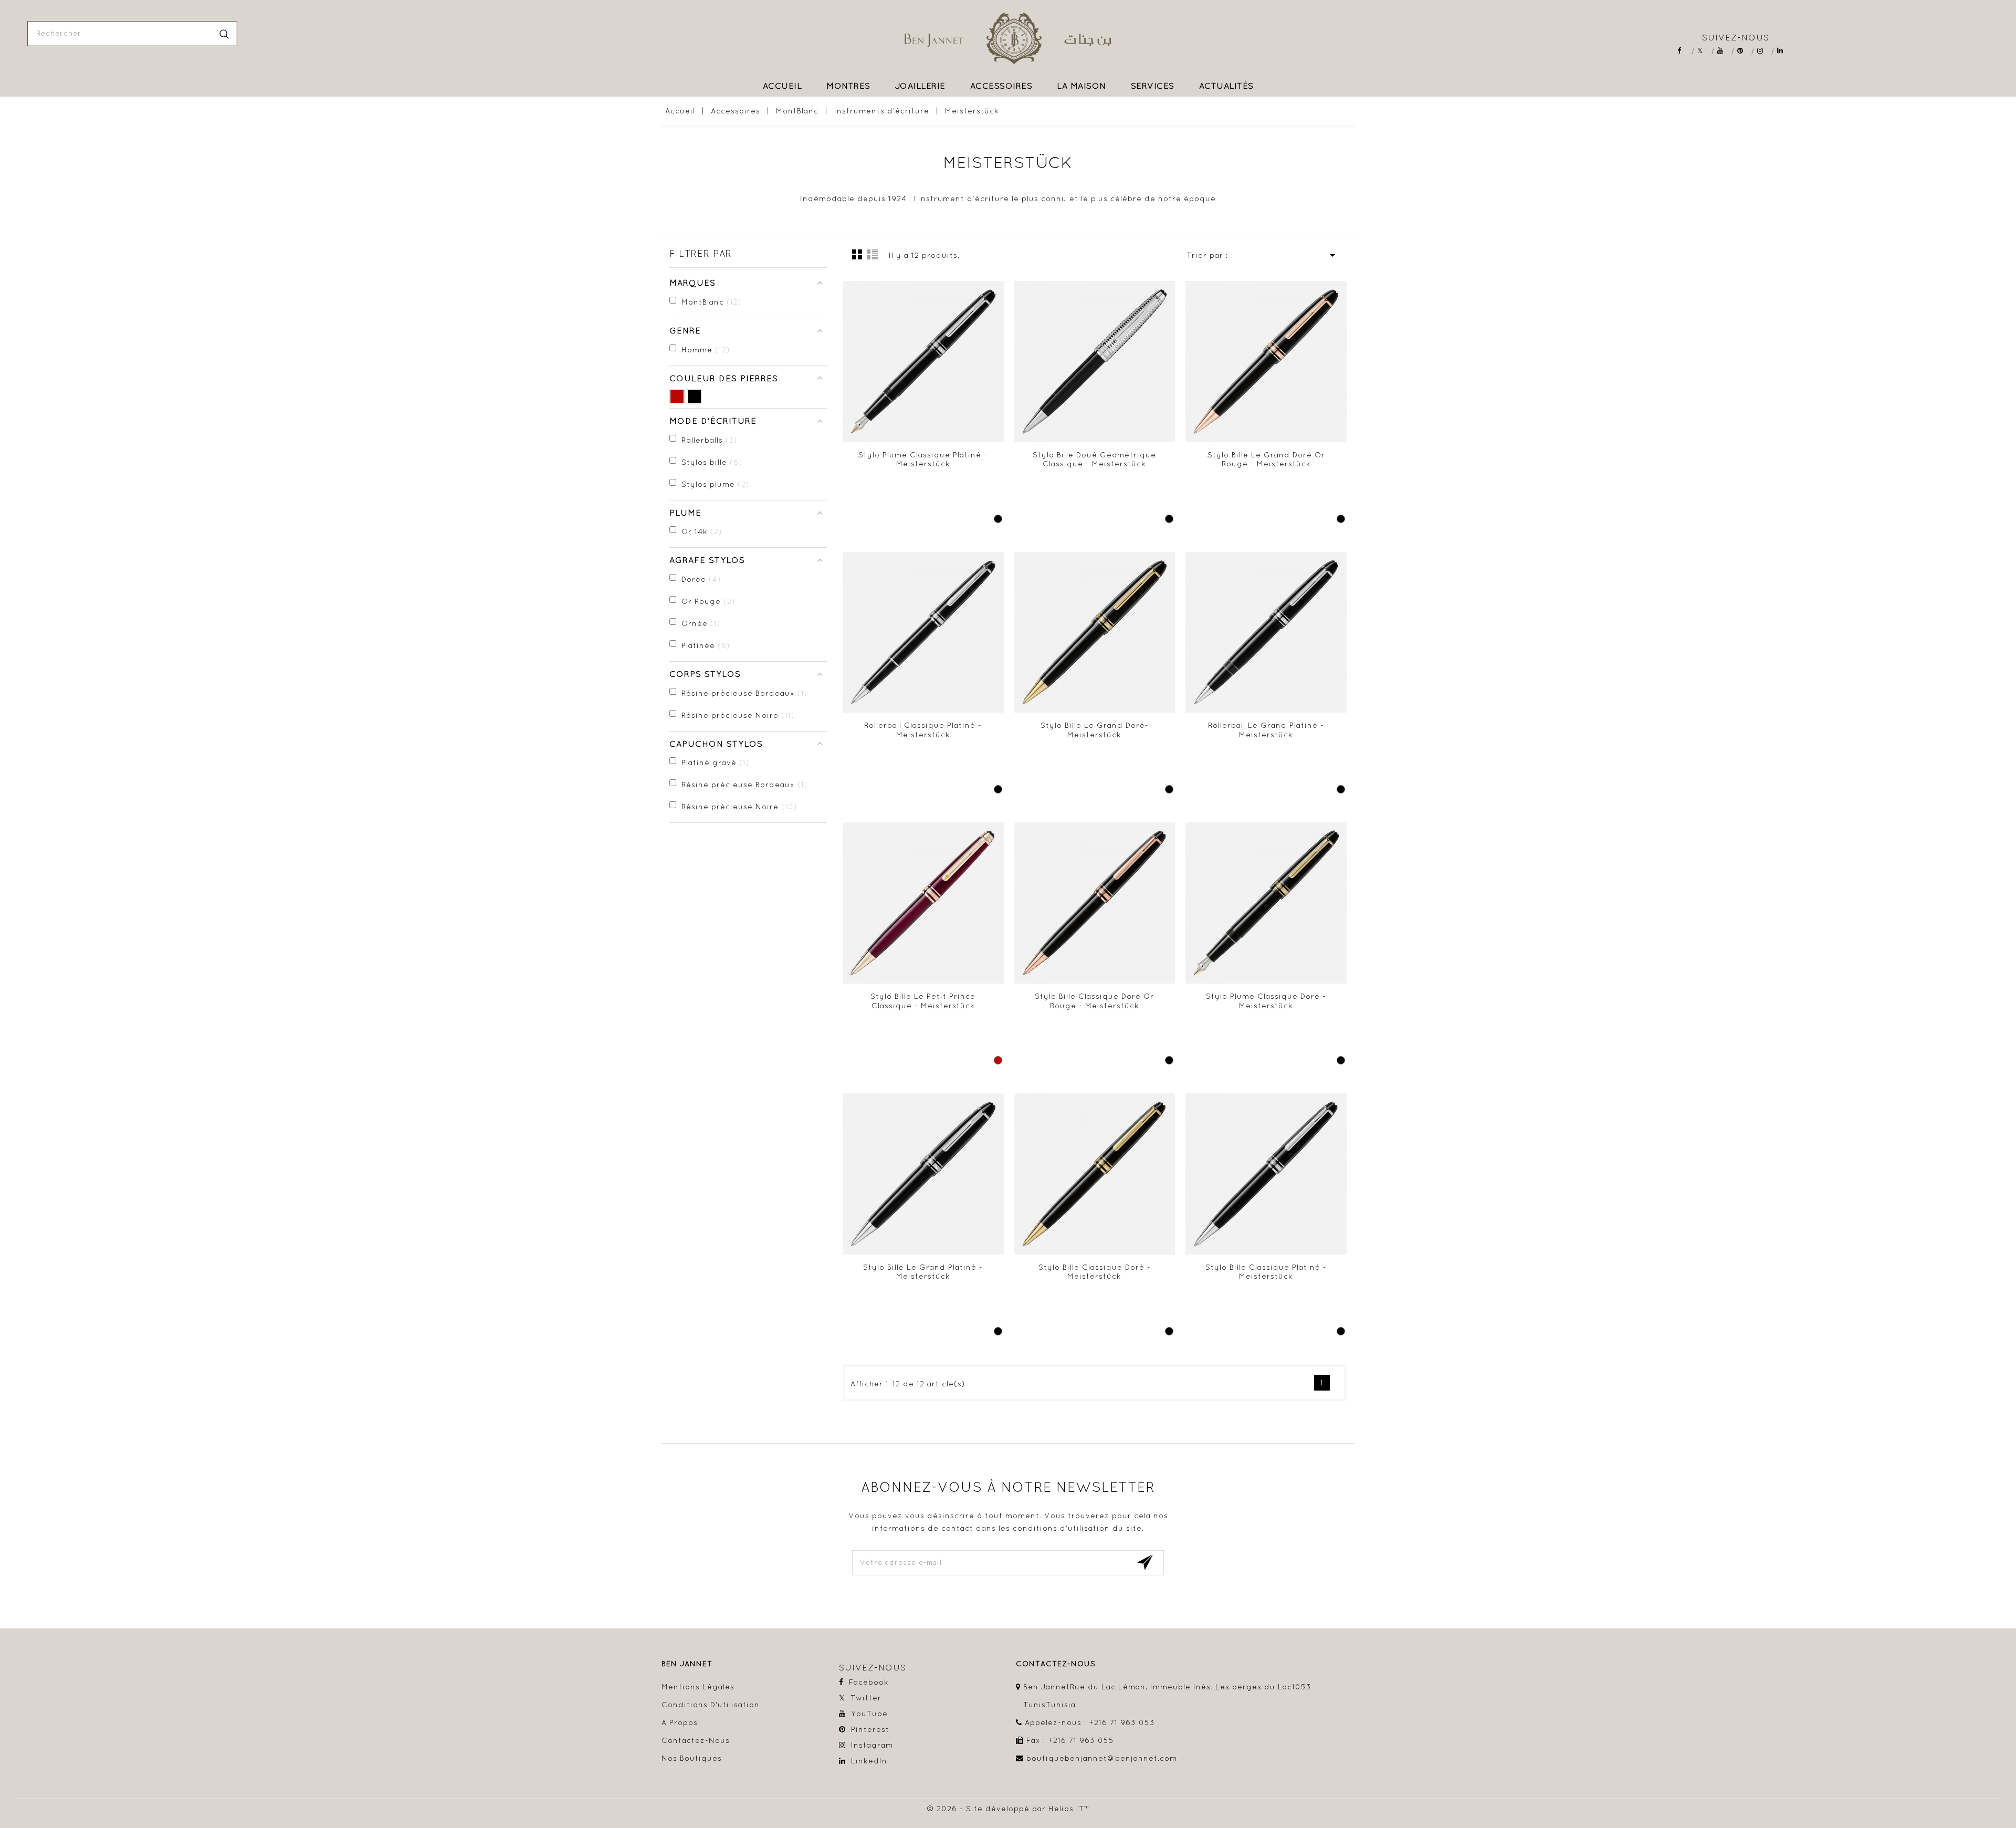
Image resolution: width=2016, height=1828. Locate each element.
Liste (873, 254)
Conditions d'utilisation (711, 1705)
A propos (680, 1722)
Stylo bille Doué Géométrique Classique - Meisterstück (1094, 459)
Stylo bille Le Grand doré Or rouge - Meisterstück (1266, 459)
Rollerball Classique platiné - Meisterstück (923, 730)
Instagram (1764, 51)
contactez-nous (1056, 1664)
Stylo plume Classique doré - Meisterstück (1266, 1001)
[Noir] (694, 397)
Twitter (1704, 51)
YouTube (1724, 51)
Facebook (1684, 51)
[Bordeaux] (677, 397)
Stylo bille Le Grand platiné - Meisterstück (923, 1272)
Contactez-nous (696, 1740)
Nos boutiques (692, 1758)
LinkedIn (1784, 51)
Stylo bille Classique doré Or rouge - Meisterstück (1094, 1001)
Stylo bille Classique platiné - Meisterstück (1266, 1272)
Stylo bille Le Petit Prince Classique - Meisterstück (923, 1001)
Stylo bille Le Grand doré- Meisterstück (1095, 730)
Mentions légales (698, 1687)
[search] (224, 34)
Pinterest (1744, 51)
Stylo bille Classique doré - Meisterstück (1095, 1272)
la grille (857, 254)
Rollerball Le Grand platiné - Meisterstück (1266, 730)
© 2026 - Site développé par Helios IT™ (1008, 1809)
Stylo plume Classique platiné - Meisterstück (923, 459)
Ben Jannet (687, 1664)
